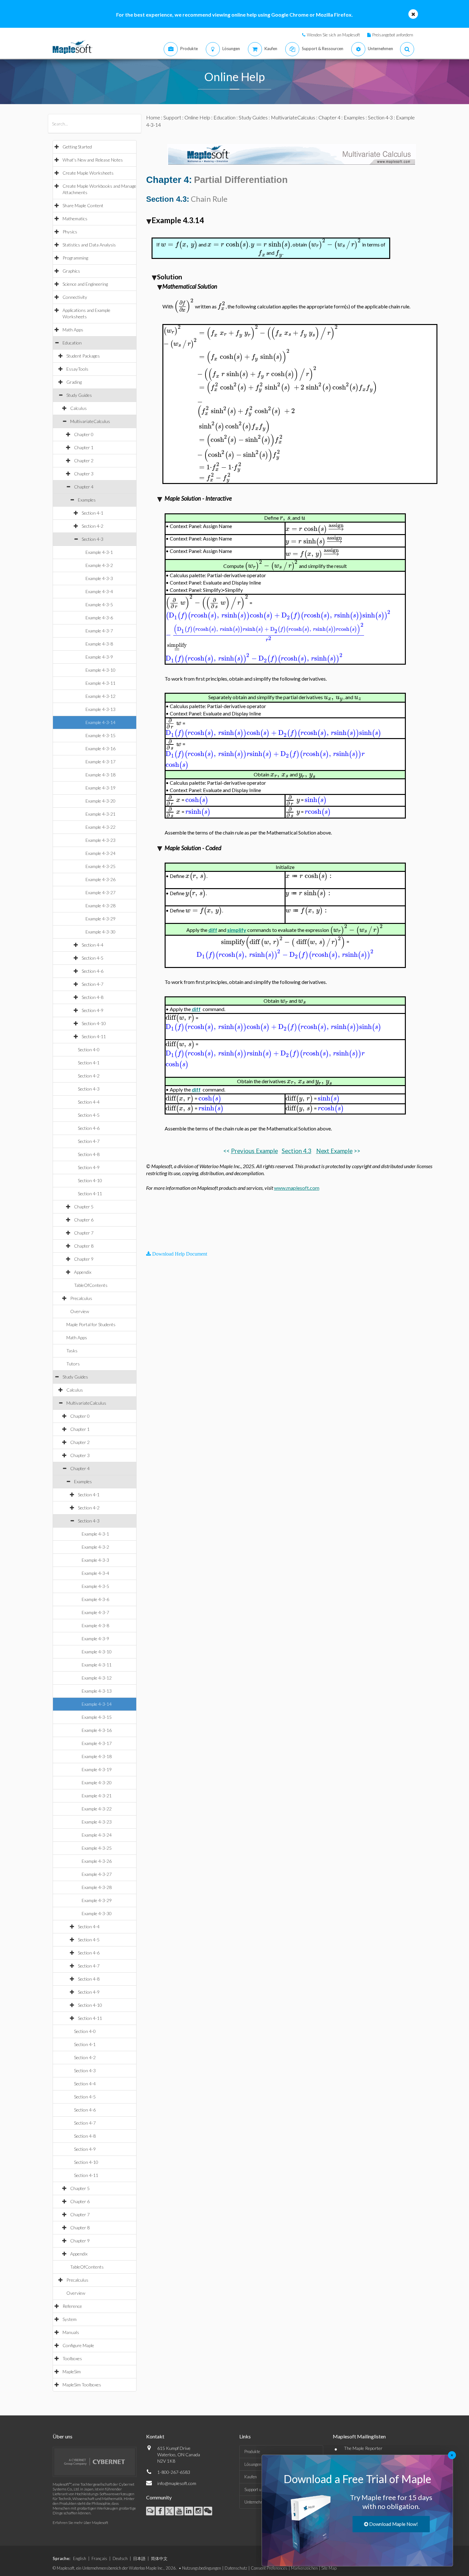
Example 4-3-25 (100, 866)
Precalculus (81, 1298)
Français (99, 2558)
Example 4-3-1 (99, 552)
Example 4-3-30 (100, 932)
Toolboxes (72, 2358)
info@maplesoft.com (177, 2483)
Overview (80, 1311)
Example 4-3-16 (100, 748)
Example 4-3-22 (100, 827)
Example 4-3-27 (100, 892)
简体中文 (159, 2558)
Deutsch (120, 2558)
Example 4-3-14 (100, 722)
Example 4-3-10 (100, 670)
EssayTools (77, 369)
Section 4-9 (93, 1010)
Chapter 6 (84, 1220)
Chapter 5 (84, 1207)
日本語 (139, 2558)
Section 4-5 (93, 958)
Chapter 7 (84, 1233)
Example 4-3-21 (100, 814)
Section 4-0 (89, 1050)
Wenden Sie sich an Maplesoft (333, 35)
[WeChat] (208, 2511)
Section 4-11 (94, 1036)
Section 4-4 (93, 945)
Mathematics (75, 219)
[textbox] (179, 244)
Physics (70, 232)
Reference (72, 2306)
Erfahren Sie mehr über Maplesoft (80, 2523)
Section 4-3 (93, 539)
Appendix (83, 1272)
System (70, 2319)
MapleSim (72, 2372)
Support (172, 117)
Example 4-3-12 (100, 696)
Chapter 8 (84, 1246)
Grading (74, 382)
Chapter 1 (84, 447)
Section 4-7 (93, 984)
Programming (75, 258)
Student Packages (83, 356)
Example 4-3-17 (100, 762)
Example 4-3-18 (100, 775)
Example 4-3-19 (100, 788)
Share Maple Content (83, 205)
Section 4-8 (93, 997)
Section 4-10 (94, 1023)
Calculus (78, 408)
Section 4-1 (93, 513)
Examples (87, 500)
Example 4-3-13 (100, 709)
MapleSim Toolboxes (82, 2385)
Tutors (73, 1364)
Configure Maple (78, 2345)
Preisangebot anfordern (393, 35)
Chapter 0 (84, 434)
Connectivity (75, 297)
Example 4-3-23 (100, 840)
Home (153, 117)
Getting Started (77, 147)
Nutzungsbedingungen (202, 2568)
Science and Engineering (85, 284)
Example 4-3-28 (100, 906)
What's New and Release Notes (93, 160)
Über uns (63, 2436)
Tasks (72, 1351)
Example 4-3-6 (99, 618)
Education (72, 343)
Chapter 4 (84, 487)
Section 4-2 (93, 526)
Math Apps (73, 330)
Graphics (71, 271)
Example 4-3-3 (99, 578)
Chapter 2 (84, 461)
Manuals (71, 2332)
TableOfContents (91, 1285)
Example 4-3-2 (99, 565)
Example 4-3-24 (100, 853)
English (80, 2558)
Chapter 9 (84, 1259)
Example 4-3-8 (99, 644)
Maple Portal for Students (91, 1324)
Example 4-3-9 (99, 657)
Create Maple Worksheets (88, 173)
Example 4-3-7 (99, 631)
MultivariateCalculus (90, 421)
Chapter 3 (84, 474)
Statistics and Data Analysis (89, 245)
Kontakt (155, 2436)
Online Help (197, 117)
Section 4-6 (93, 971)
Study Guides (79, 395)
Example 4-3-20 (100, 801)
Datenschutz (236, 2568)
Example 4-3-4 (99, 591)
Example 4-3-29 (100, 919)
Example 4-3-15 (100, 735)
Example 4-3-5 (99, 604)
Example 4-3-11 (100, 683)
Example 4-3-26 (100, 879)
